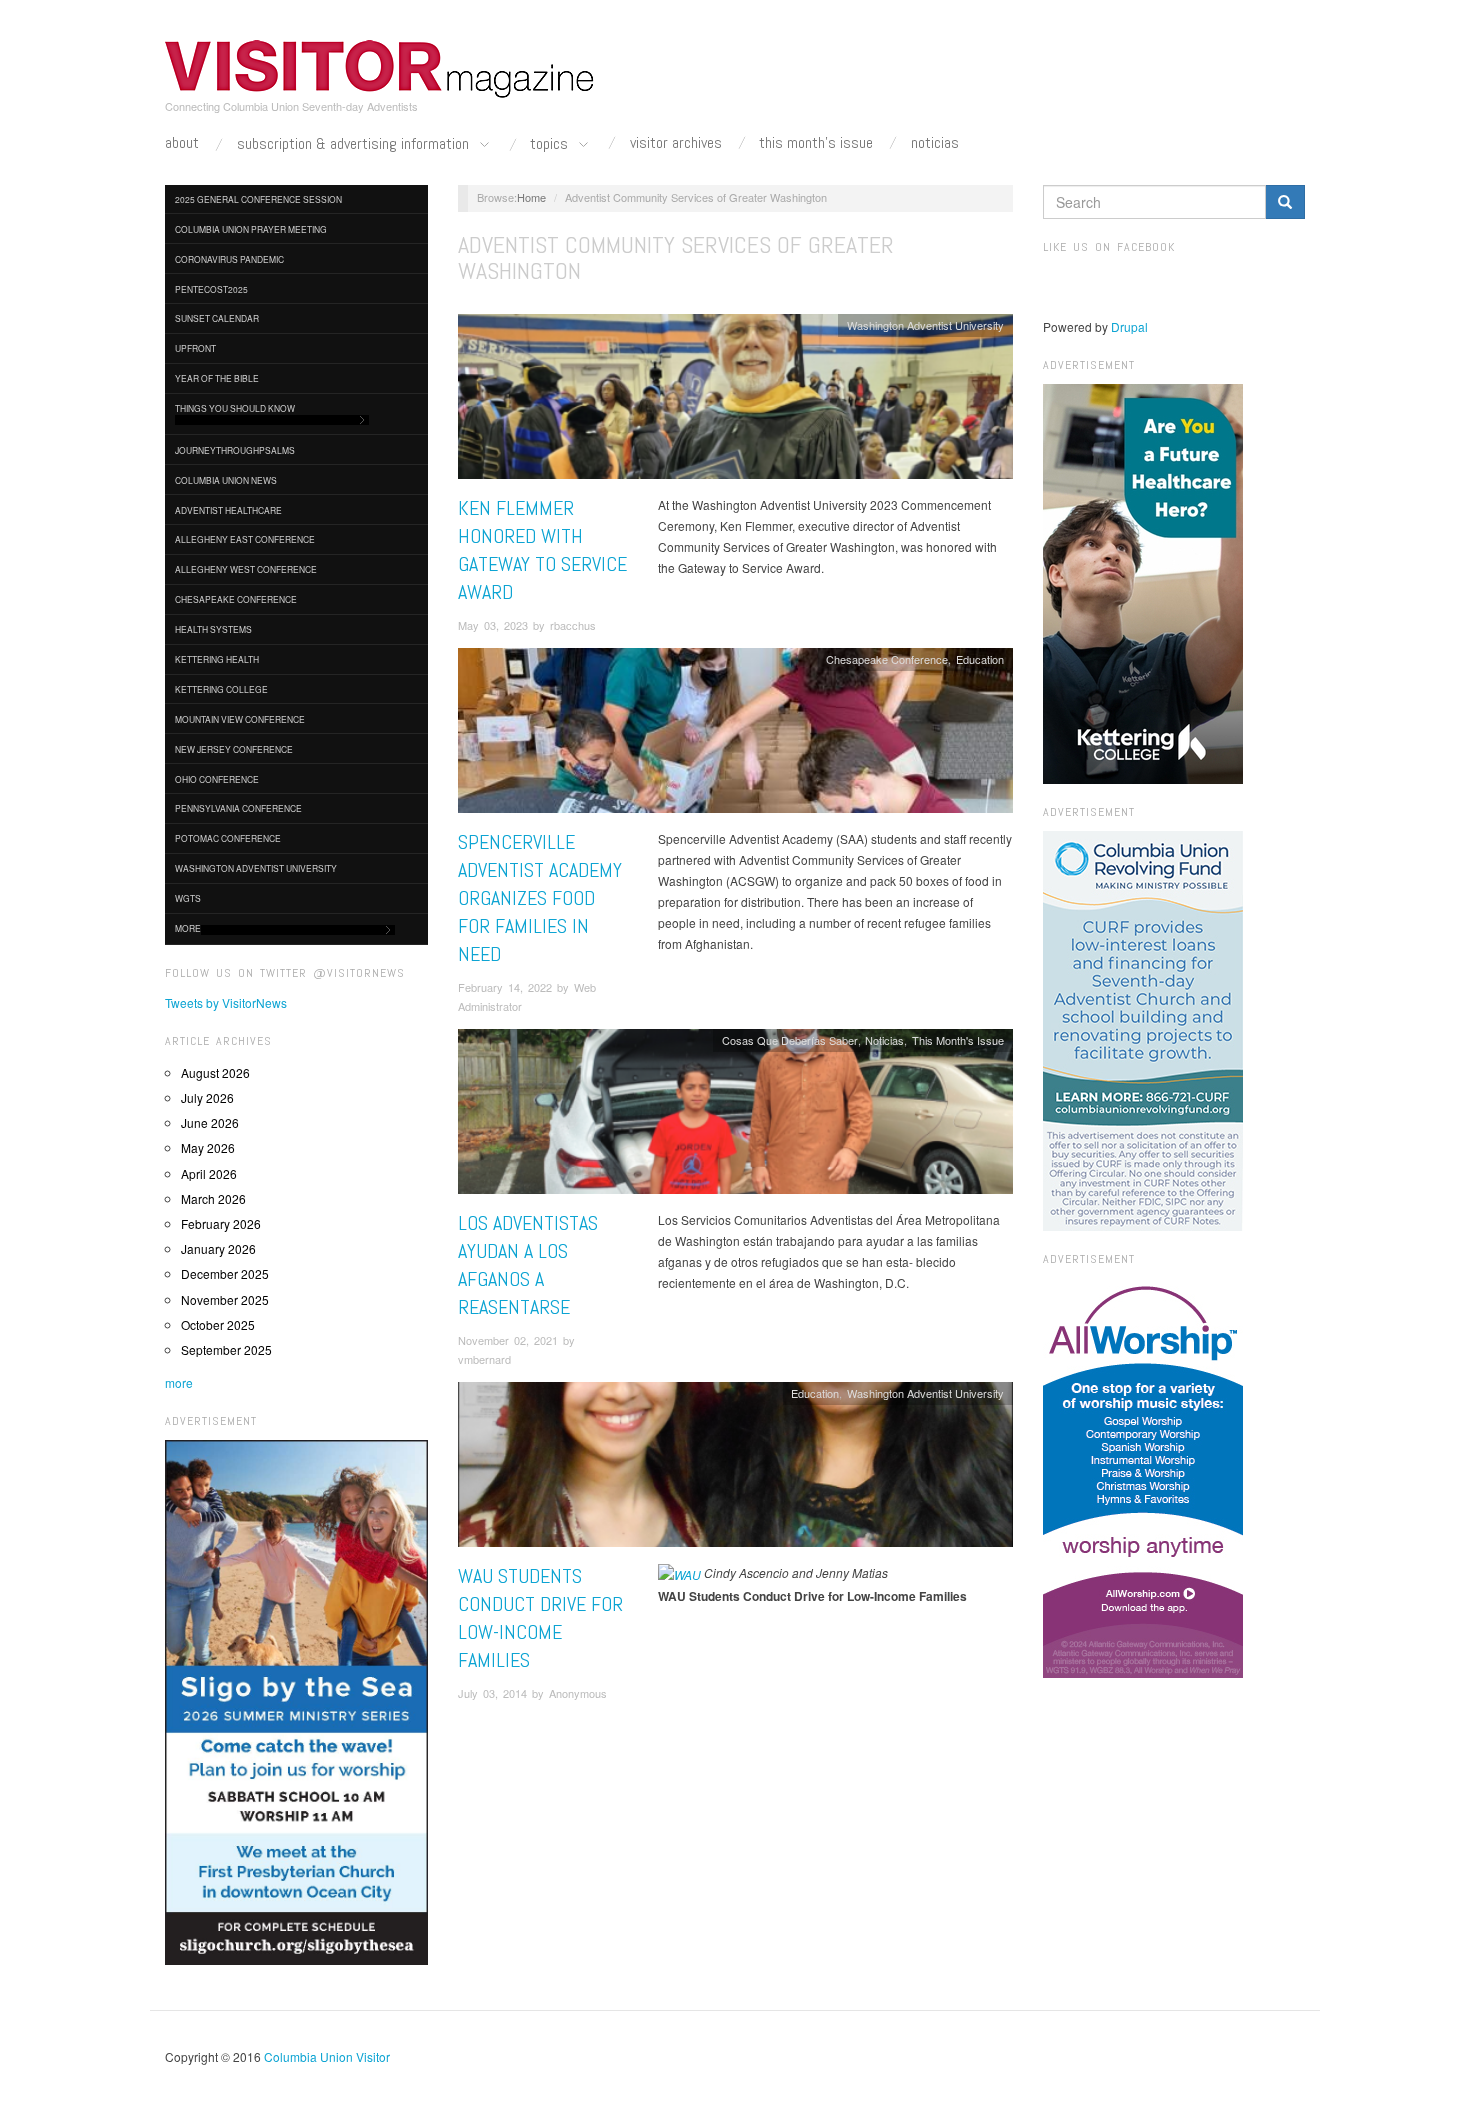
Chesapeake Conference (236, 599)
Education (980, 659)
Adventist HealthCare (228, 510)
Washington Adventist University (256, 868)
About (182, 143)
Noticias (935, 143)
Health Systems (213, 629)
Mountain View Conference (240, 719)
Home (531, 197)
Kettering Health (217, 659)
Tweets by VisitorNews (226, 1002)
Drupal (1129, 326)
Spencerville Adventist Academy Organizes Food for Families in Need (540, 898)
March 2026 (213, 1198)
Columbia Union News (226, 480)
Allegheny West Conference (246, 569)
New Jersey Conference (234, 749)
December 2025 (225, 1273)
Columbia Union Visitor (327, 2056)
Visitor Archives (676, 143)
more (179, 1382)
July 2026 (207, 1097)
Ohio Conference (217, 779)
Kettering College (221, 689)
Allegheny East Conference (245, 539)
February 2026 (221, 1223)
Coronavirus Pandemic (229, 259)
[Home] (380, 69)
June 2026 (210, 1122)
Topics (551, 144)
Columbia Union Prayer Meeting (251, 229)
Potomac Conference (228, 838)
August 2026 (215, 1072)
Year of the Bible (217, 378)
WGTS (188, 898)
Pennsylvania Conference (238, 808)
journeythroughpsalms (235, 450)
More (188, 928)
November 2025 (225, 1299)
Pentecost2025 (211, 289)
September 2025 (226, 1349)
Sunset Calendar (217, 318)
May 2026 (208, 1147)
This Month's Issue (816, 143)
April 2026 (209, 1173)
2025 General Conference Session (258, 199)
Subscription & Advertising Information (355, 144)
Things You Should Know (235, 408)
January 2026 (218, 1248)
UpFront (195, 348)
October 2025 (218, 1324)
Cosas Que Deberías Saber (790, 1040)
